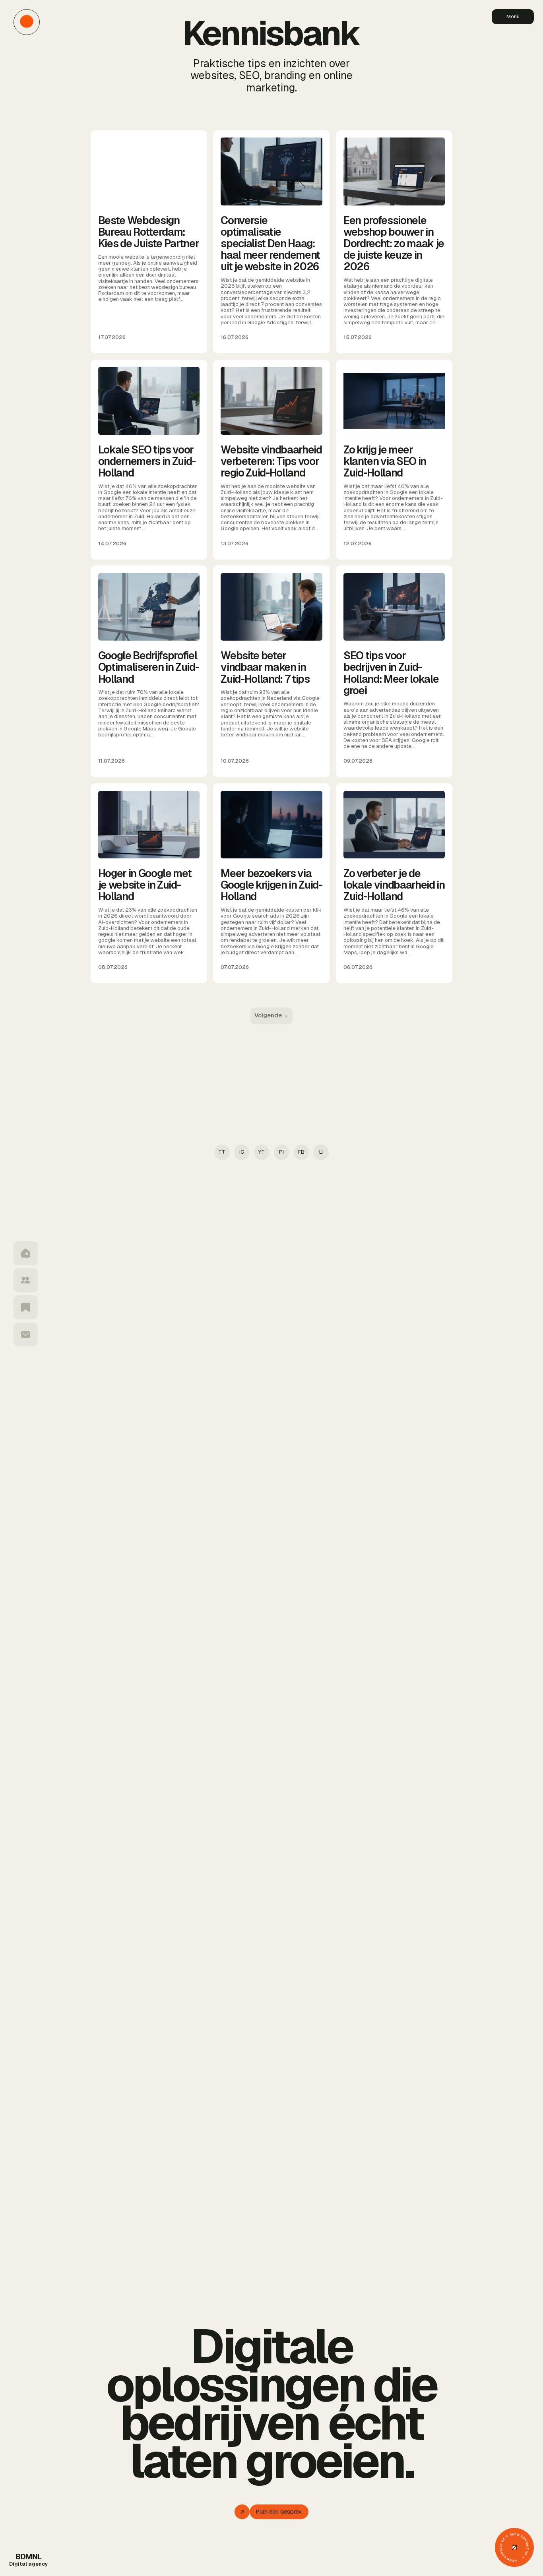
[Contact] (26, 1335)
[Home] (26, 1253)
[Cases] (26, 1307)
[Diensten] (26, 1280)
